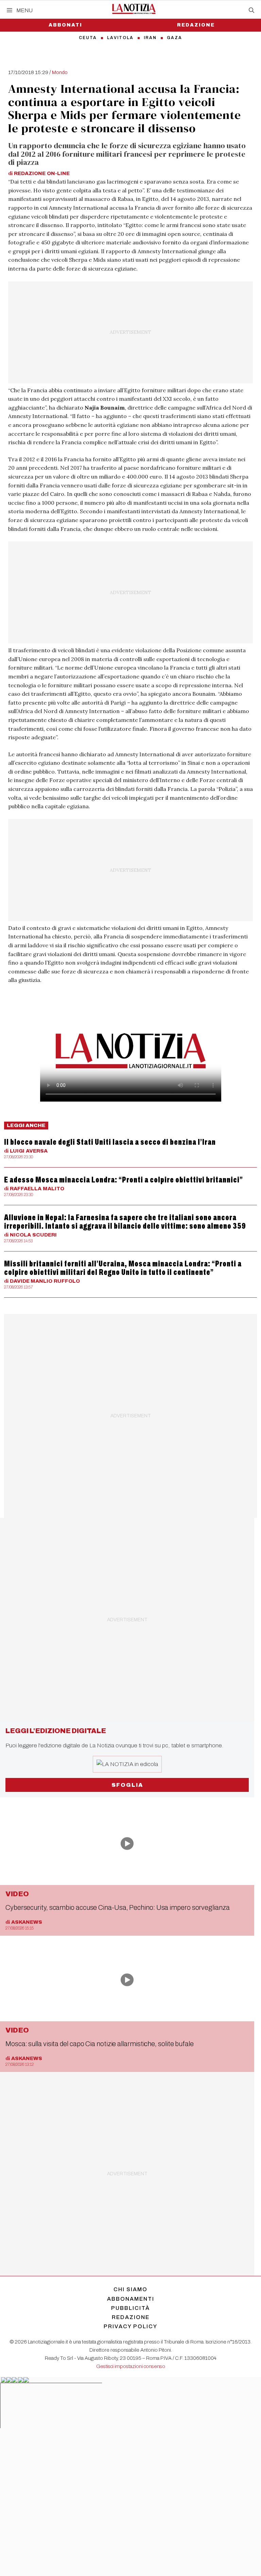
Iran (150, 38)
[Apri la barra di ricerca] (251, 11)
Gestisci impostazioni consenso (131, 2366)
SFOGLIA (127, 1785)
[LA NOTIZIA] (134, 9)
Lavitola (120, 38)
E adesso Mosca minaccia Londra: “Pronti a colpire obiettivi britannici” (124, 1180)
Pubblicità (130, 2308)
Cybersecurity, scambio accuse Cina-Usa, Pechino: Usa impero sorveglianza (118, 1907)
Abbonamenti (131, 2299)
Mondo (60, 72)
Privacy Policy (130, 2326)
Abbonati (65, 25)
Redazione (196, 25)
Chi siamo (130, 2289)
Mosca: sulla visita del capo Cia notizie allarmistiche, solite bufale (100, 2044)
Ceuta (88, 38)
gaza (175, 38)
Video (17, 1894)
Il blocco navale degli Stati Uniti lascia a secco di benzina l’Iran (110, 1142)
